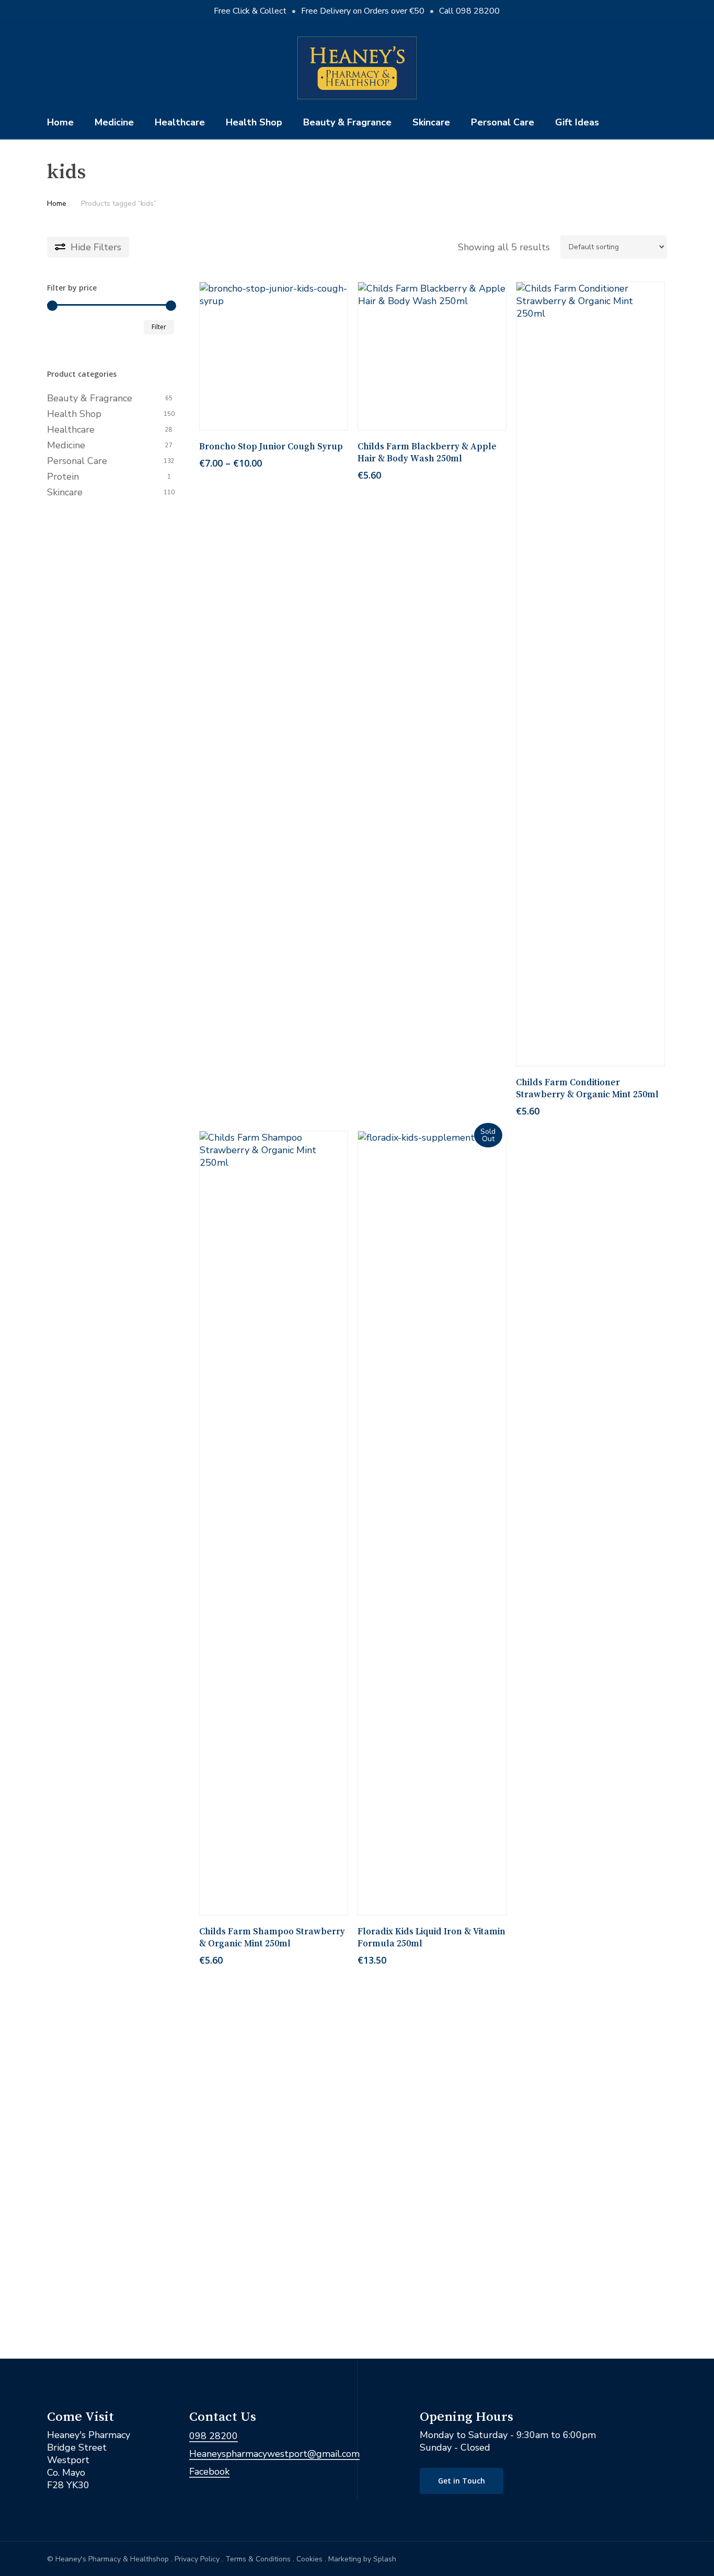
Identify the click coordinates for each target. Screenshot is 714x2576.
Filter (159, 327)
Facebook (209, 2471)
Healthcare (71, 430)
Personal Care (77, 461)
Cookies (309, 2559)
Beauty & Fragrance (90, 398)
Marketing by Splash (362, 2559)
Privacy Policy (197, 2559)
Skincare (65, 492)
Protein (63, 477)
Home (57, 204)
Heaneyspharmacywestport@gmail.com (274, 2454)
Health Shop (74, 414)
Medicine (66, 445)
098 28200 (214, 2436)
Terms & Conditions (258, 2559)
